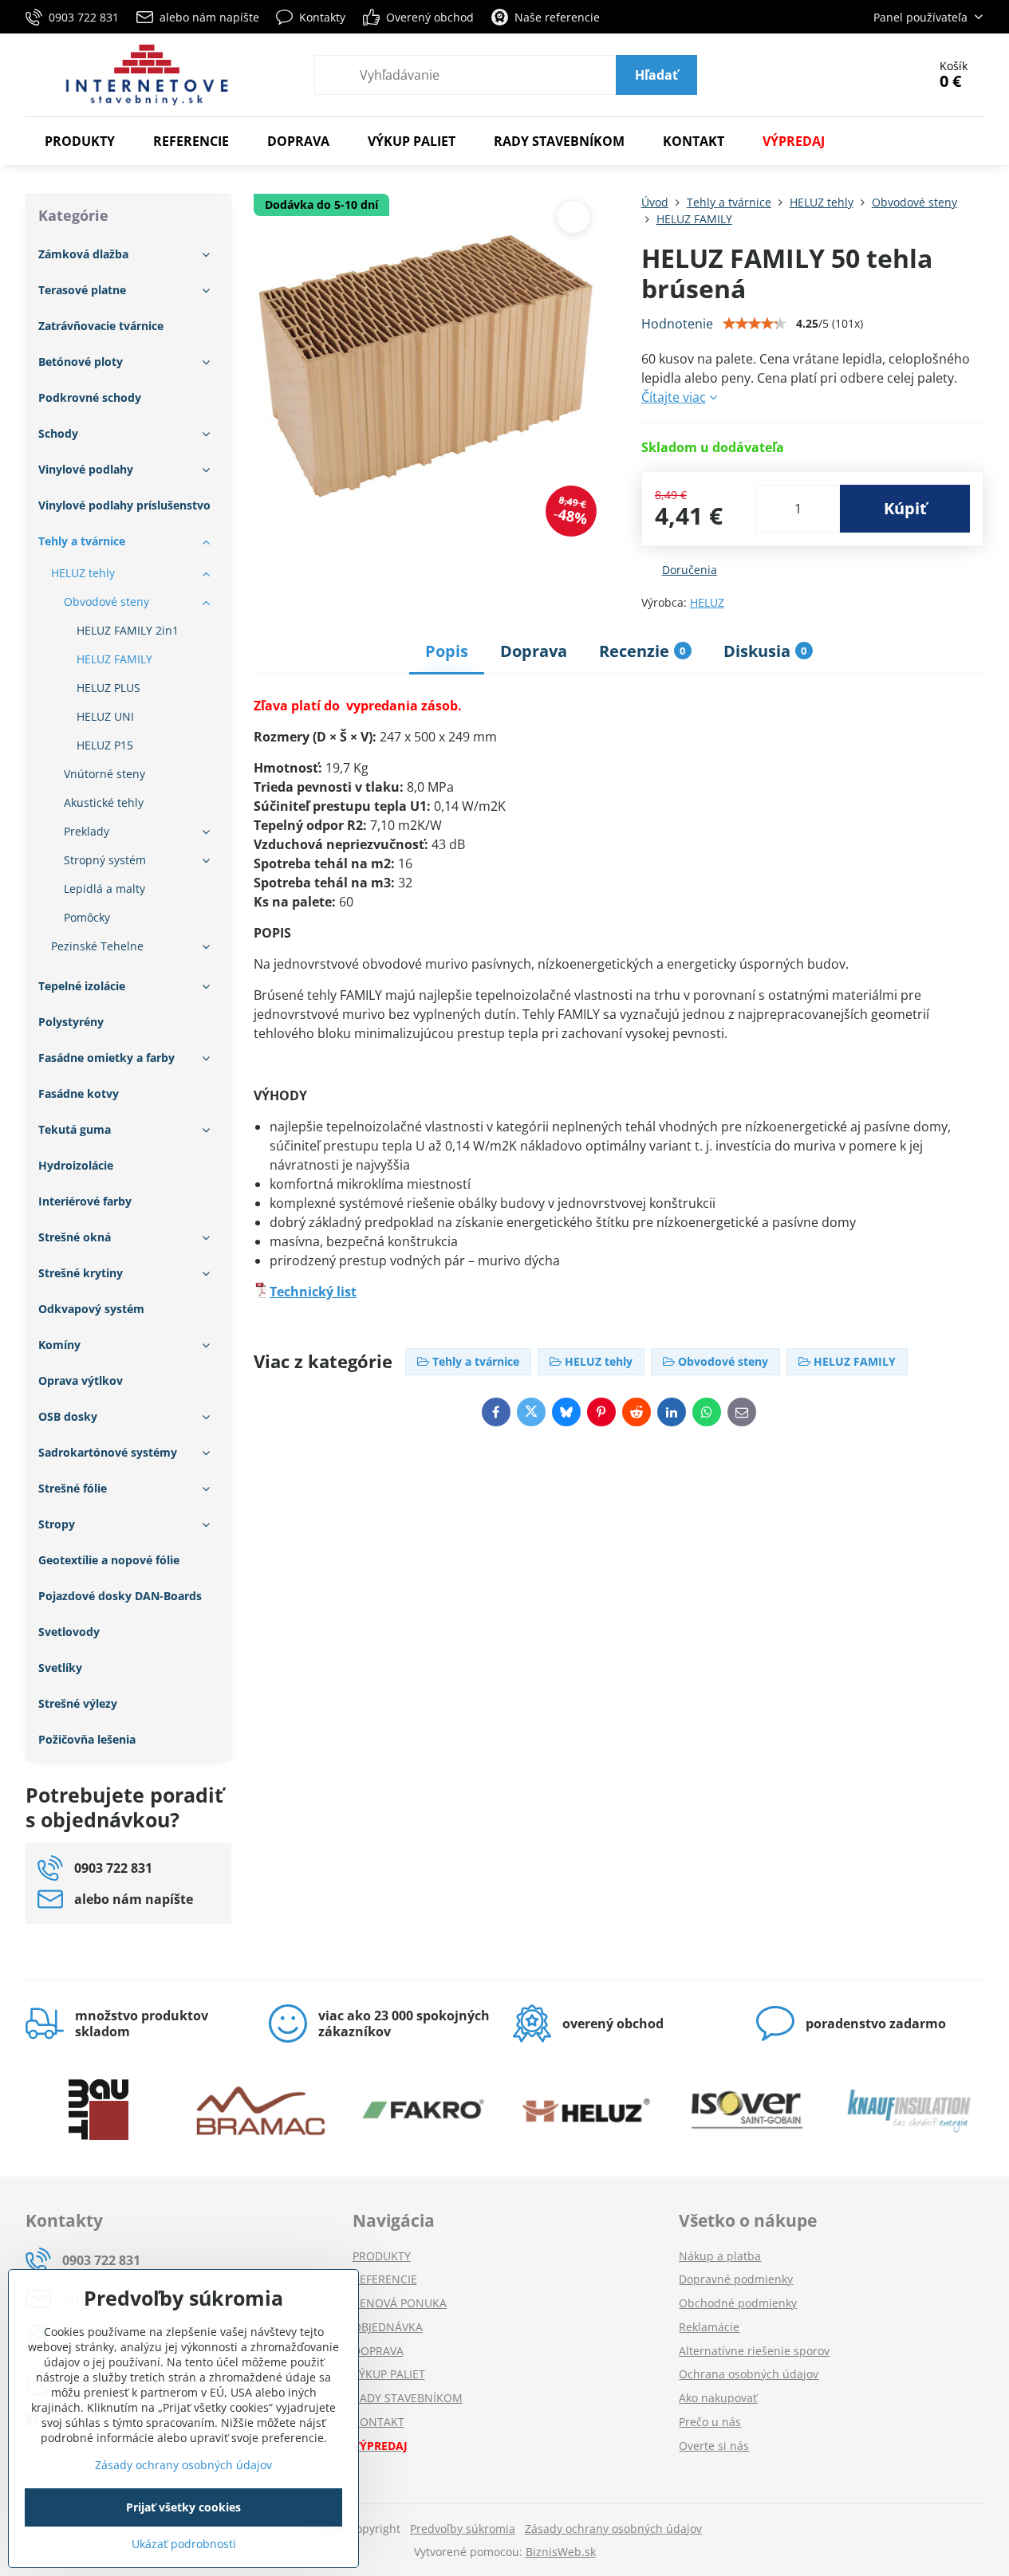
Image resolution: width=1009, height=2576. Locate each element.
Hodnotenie (677, 324)
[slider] (755, 324)
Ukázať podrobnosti (184, 2544)
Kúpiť (905, 508)
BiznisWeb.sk (561, 2552)
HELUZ (707, 602)
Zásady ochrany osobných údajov (613, 2529)
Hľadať (656, 75)
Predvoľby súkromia (463, 2529)
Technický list (313, 1292)
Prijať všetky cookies (183, 2507)
